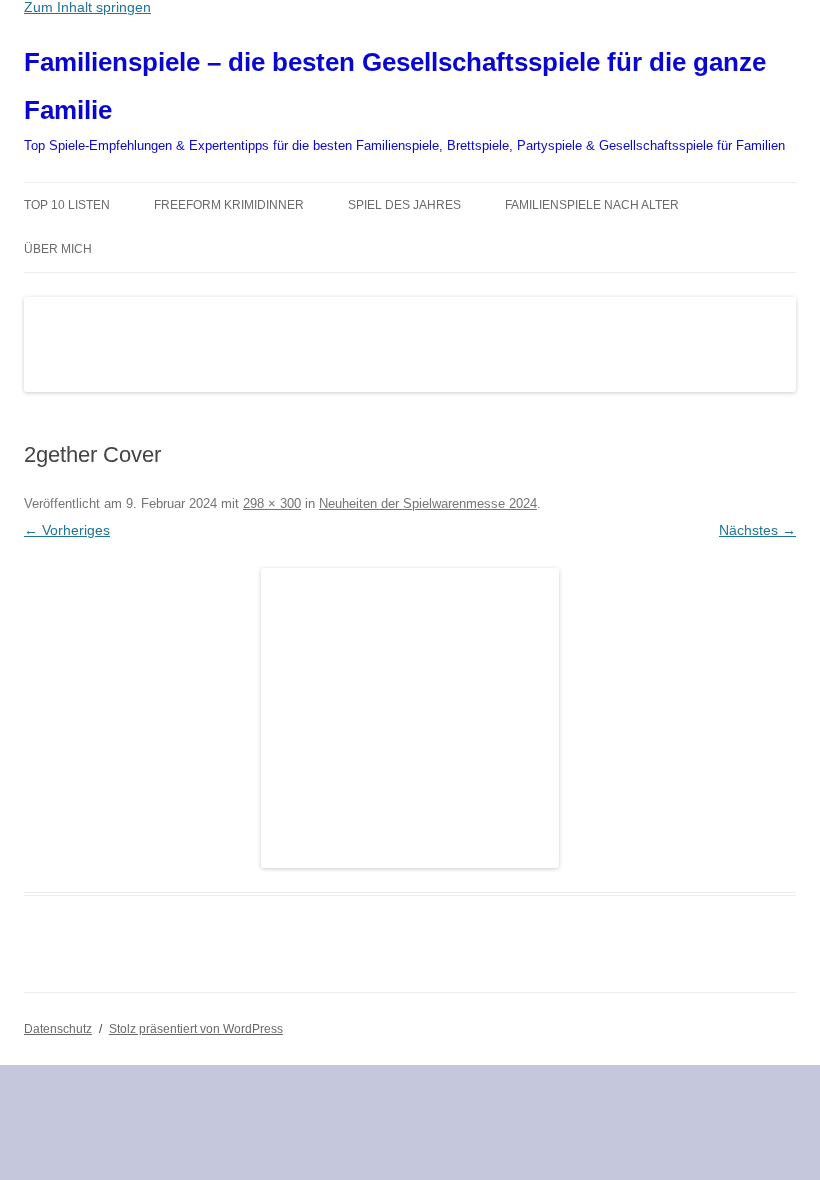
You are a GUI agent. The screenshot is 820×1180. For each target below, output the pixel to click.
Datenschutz (58, 1029)
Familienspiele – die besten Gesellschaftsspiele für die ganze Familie (395, 86)
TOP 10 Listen (67, 205)
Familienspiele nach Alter (592, 205)
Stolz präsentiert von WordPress (196, 1029)
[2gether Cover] (410, 718)
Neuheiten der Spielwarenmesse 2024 (428, 503)
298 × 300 (272, 503)
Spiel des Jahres (404, 205)
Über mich (58, 249)
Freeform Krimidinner (229, 205)
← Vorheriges (67, 530)
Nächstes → (757, 530)
